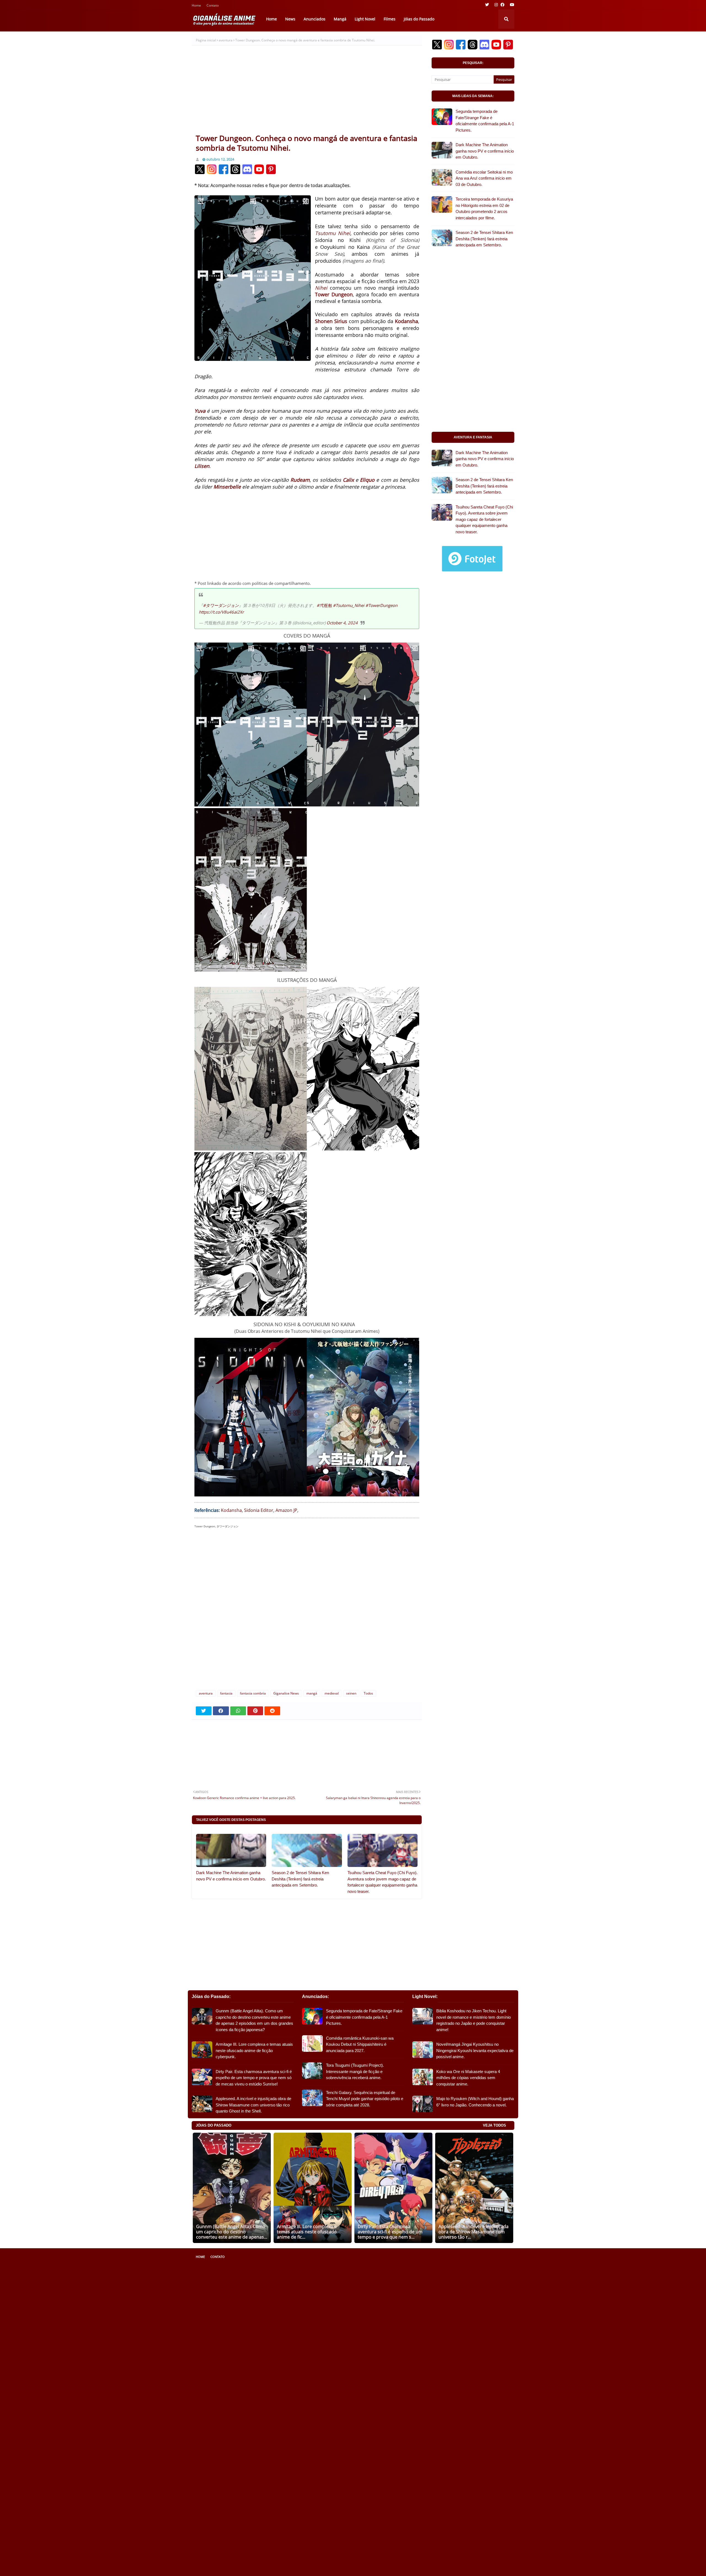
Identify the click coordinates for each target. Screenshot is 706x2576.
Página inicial (206, 40)
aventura (226, 40)
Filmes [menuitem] (390, 19)
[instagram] (496, 5)
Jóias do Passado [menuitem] (419, 19)
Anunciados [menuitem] (315, 19)
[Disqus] (307, 1612)
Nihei (321, 288)
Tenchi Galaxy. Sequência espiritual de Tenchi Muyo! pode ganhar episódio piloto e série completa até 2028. (365, 2099)
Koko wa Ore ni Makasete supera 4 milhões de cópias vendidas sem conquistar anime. (468, 2078)
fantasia (226, 1693)
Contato (213, 6)
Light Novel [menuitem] (365, 19)
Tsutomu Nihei (333, 233)
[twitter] (487, 5)
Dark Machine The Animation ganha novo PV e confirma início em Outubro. (231, 1876)
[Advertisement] (307, 92)
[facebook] (502, 5)
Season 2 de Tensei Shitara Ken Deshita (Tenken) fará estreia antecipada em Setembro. (300, 1879)
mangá (312, 1693)
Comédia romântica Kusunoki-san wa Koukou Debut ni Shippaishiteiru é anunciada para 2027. (360, 2044)
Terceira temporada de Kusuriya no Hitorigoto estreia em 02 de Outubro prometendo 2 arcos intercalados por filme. (484, 208)
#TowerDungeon (381, 605)
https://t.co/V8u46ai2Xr (221, 612)
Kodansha (231, 1510)
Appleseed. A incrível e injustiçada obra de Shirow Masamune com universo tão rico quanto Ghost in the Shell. (253, 2105)
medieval (332, 1693)
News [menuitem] (290, 19)
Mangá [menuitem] (340, 19)
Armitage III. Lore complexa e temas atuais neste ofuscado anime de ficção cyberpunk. (254, 2050)
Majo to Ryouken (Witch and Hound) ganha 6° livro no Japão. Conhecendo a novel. (475, 2102)
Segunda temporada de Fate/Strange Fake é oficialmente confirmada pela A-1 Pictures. (485, 121)
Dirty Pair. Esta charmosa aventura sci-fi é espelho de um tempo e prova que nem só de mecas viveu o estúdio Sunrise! (254, 2078)
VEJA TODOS (494, 2125)
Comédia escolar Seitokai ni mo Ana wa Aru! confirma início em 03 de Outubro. (484, 178)
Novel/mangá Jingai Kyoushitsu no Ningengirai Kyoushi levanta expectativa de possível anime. (475, 2050)
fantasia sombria (253, 1693)
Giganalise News (286, 1693)
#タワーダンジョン (221, 605)
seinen (351, 1693)
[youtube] (511, 5)
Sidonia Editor (259, 1510)
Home (196, 6)
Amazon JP (286, 1510)
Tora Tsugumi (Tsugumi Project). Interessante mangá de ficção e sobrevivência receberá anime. (355, 2071)
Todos (368, 1693)
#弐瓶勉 (324, 605)
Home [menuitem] (272, 19)
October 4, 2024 (342, 623)
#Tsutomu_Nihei (349, 605)
